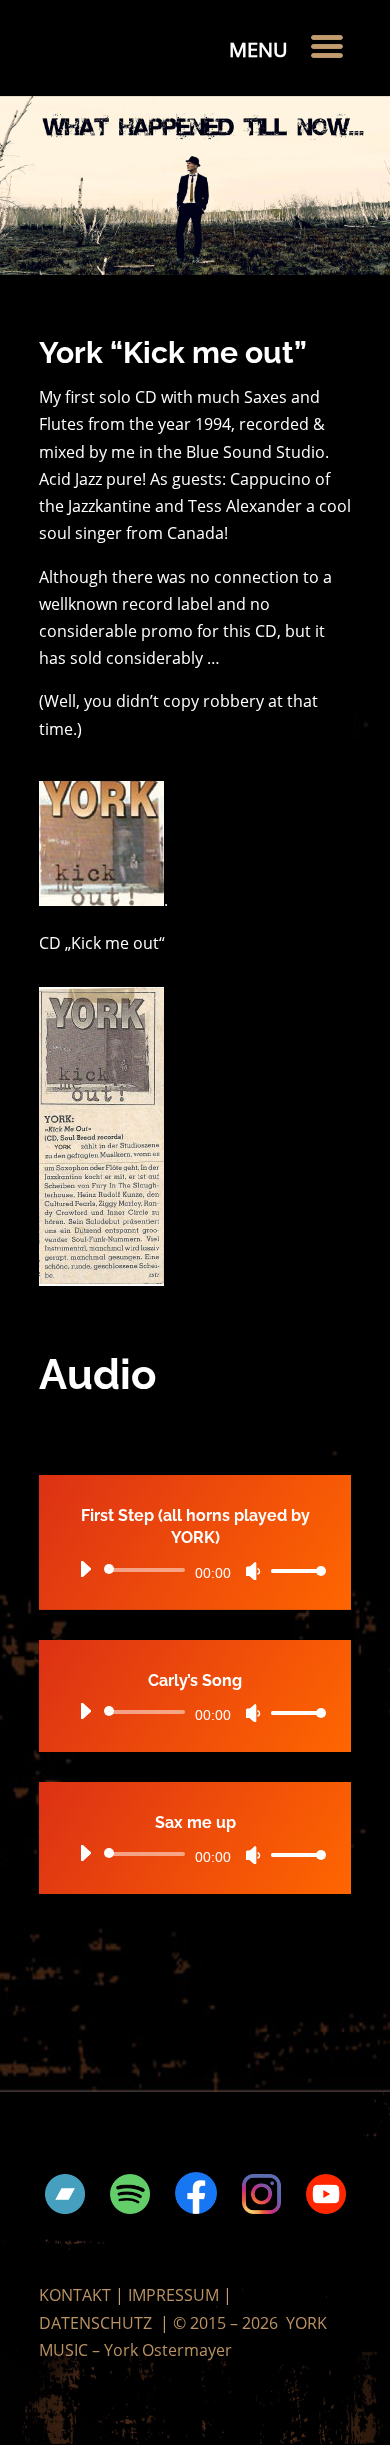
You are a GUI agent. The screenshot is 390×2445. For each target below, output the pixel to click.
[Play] (85, 1569)
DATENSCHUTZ (95, 2323)
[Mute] (253, 1571)
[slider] (293, 1570)
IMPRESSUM (173, 2295)
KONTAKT (75, 2295)
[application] (195, 1570)
